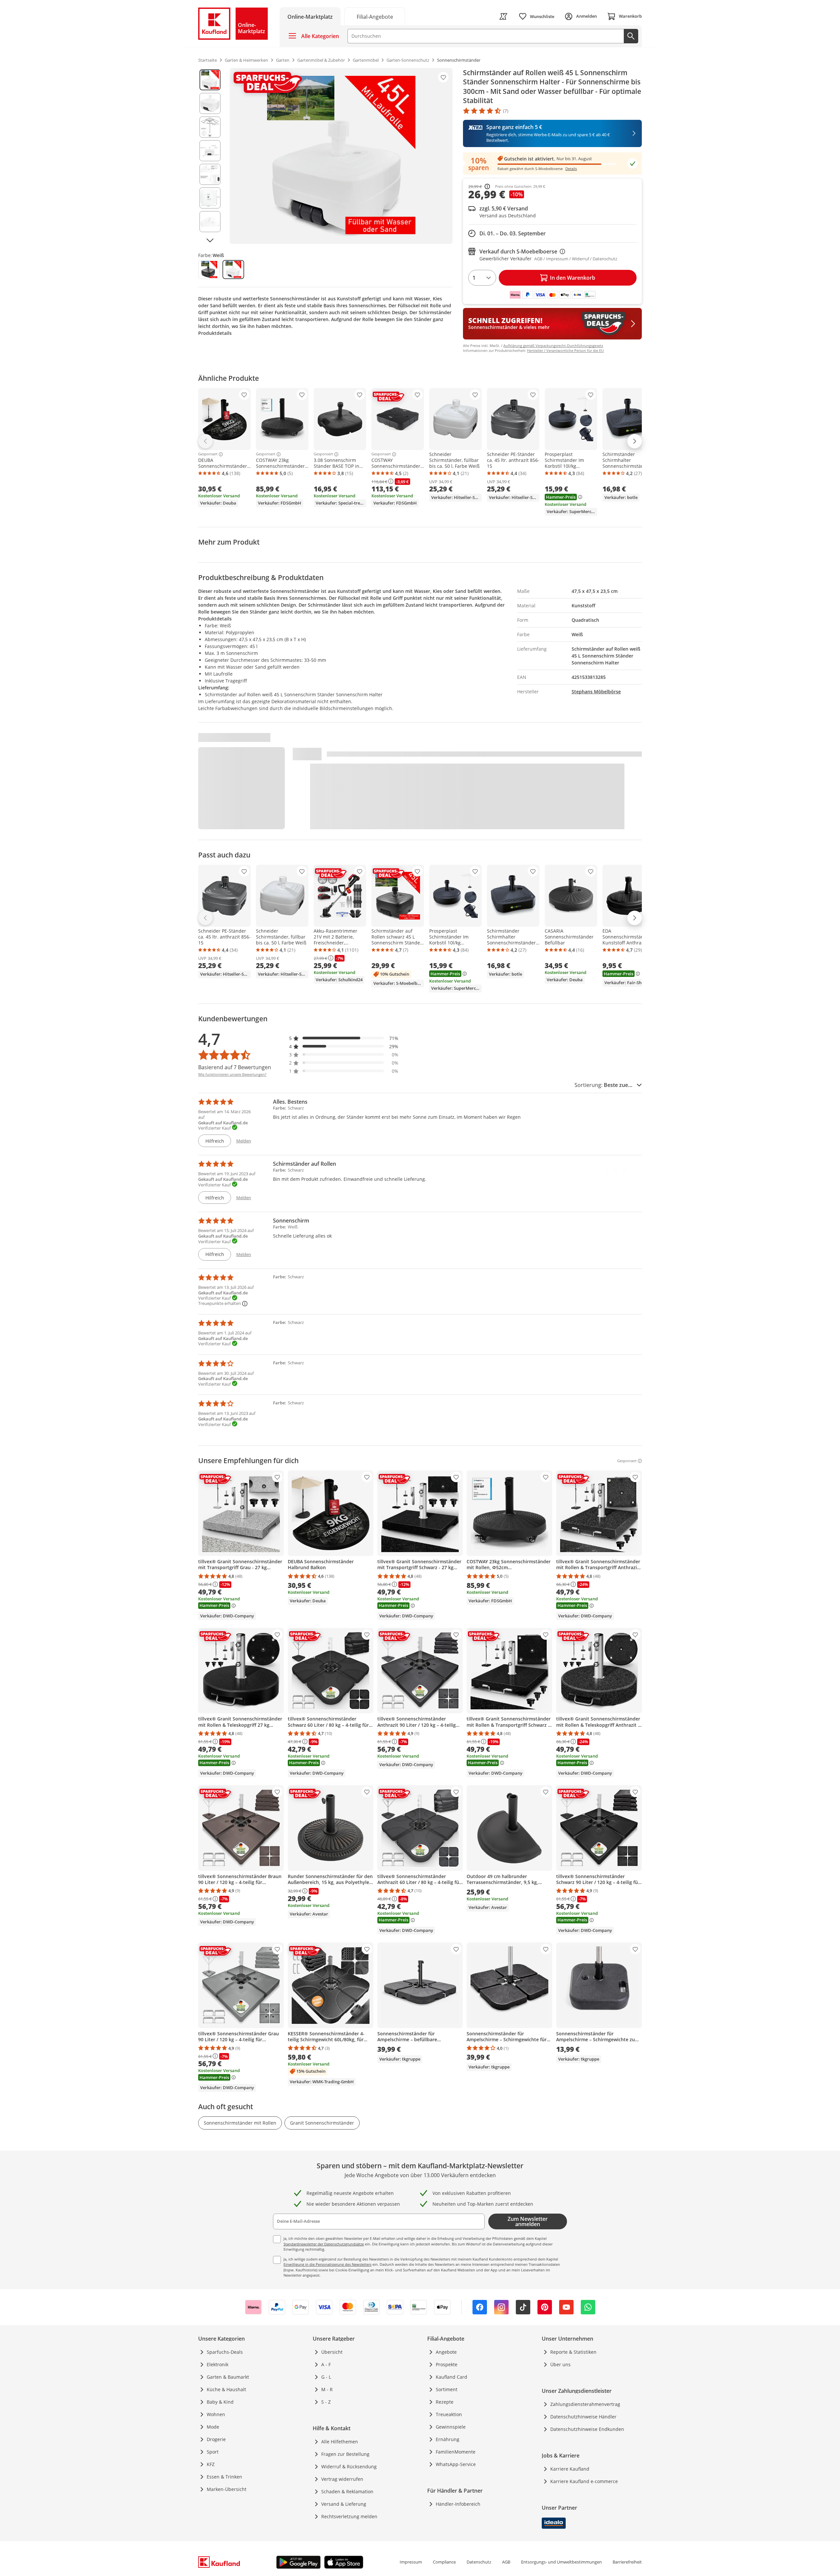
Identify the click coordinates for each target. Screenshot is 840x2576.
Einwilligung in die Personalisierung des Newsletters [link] (327, 2264)
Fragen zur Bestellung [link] (345, 2454)
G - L (326, 2377)
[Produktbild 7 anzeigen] (210, 222)
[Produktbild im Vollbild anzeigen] (341, 156)
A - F (326, 2364)
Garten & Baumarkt (228, 2377)
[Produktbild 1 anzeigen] (210, 80)
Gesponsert (208, 454)
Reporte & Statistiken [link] (573, 2352)
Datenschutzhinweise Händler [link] (583, 2417)
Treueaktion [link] (449, 2414)
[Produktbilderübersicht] (210, 156)
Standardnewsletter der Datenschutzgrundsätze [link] (324, 2244)
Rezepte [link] (445, 2402)
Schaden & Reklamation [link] (347, 2491)
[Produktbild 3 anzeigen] (210, 127)
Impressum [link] (411, 2562)
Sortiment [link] (447, 2389)
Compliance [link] (444, 2562)
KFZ (211, 2464)
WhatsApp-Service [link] (456, 2464)
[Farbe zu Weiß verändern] (233, 270)
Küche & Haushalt (226, 2389)
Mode (213, 2427)
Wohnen (216, 2414)
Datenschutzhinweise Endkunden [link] (587, 2429)
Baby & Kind (220, 2402)
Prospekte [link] (447, 2364)
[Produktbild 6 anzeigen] (210, 198)
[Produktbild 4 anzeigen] (210, 151)
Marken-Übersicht (227, 2489)
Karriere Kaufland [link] (570, 2469)
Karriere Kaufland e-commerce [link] (584, 2481)
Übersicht (332, 2352)
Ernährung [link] (448, 2439)
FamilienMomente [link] (456, 2452)
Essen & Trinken (224, 2477)
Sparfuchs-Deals (225, 2352)
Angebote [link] (446, 2352)
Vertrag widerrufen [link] (342, 2479)
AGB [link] (506, 2562)
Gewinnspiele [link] (451, 2427)
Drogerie (216, 2439)
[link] (375, 16)
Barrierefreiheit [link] (627, 2562)
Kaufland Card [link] (451, 2377)
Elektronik (218, 2364)
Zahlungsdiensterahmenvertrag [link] (585, 2404)
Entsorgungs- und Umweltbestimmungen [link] (561, 2562)
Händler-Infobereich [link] (458, 2504)
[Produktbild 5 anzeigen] (210, 174)
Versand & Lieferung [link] (344, 2504)
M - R (327, 2389)
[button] (344, 1038)
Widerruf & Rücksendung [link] (349, 2467)
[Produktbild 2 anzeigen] (210, 103)
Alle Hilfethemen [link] (340, 2442)
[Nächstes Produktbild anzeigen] (210, 240)
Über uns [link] (560, 2364)
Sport (213, 2452)
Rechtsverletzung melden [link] (349, 2516)
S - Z (326, 2402)
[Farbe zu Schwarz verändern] (209, 270)
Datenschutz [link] (479, 2562)
